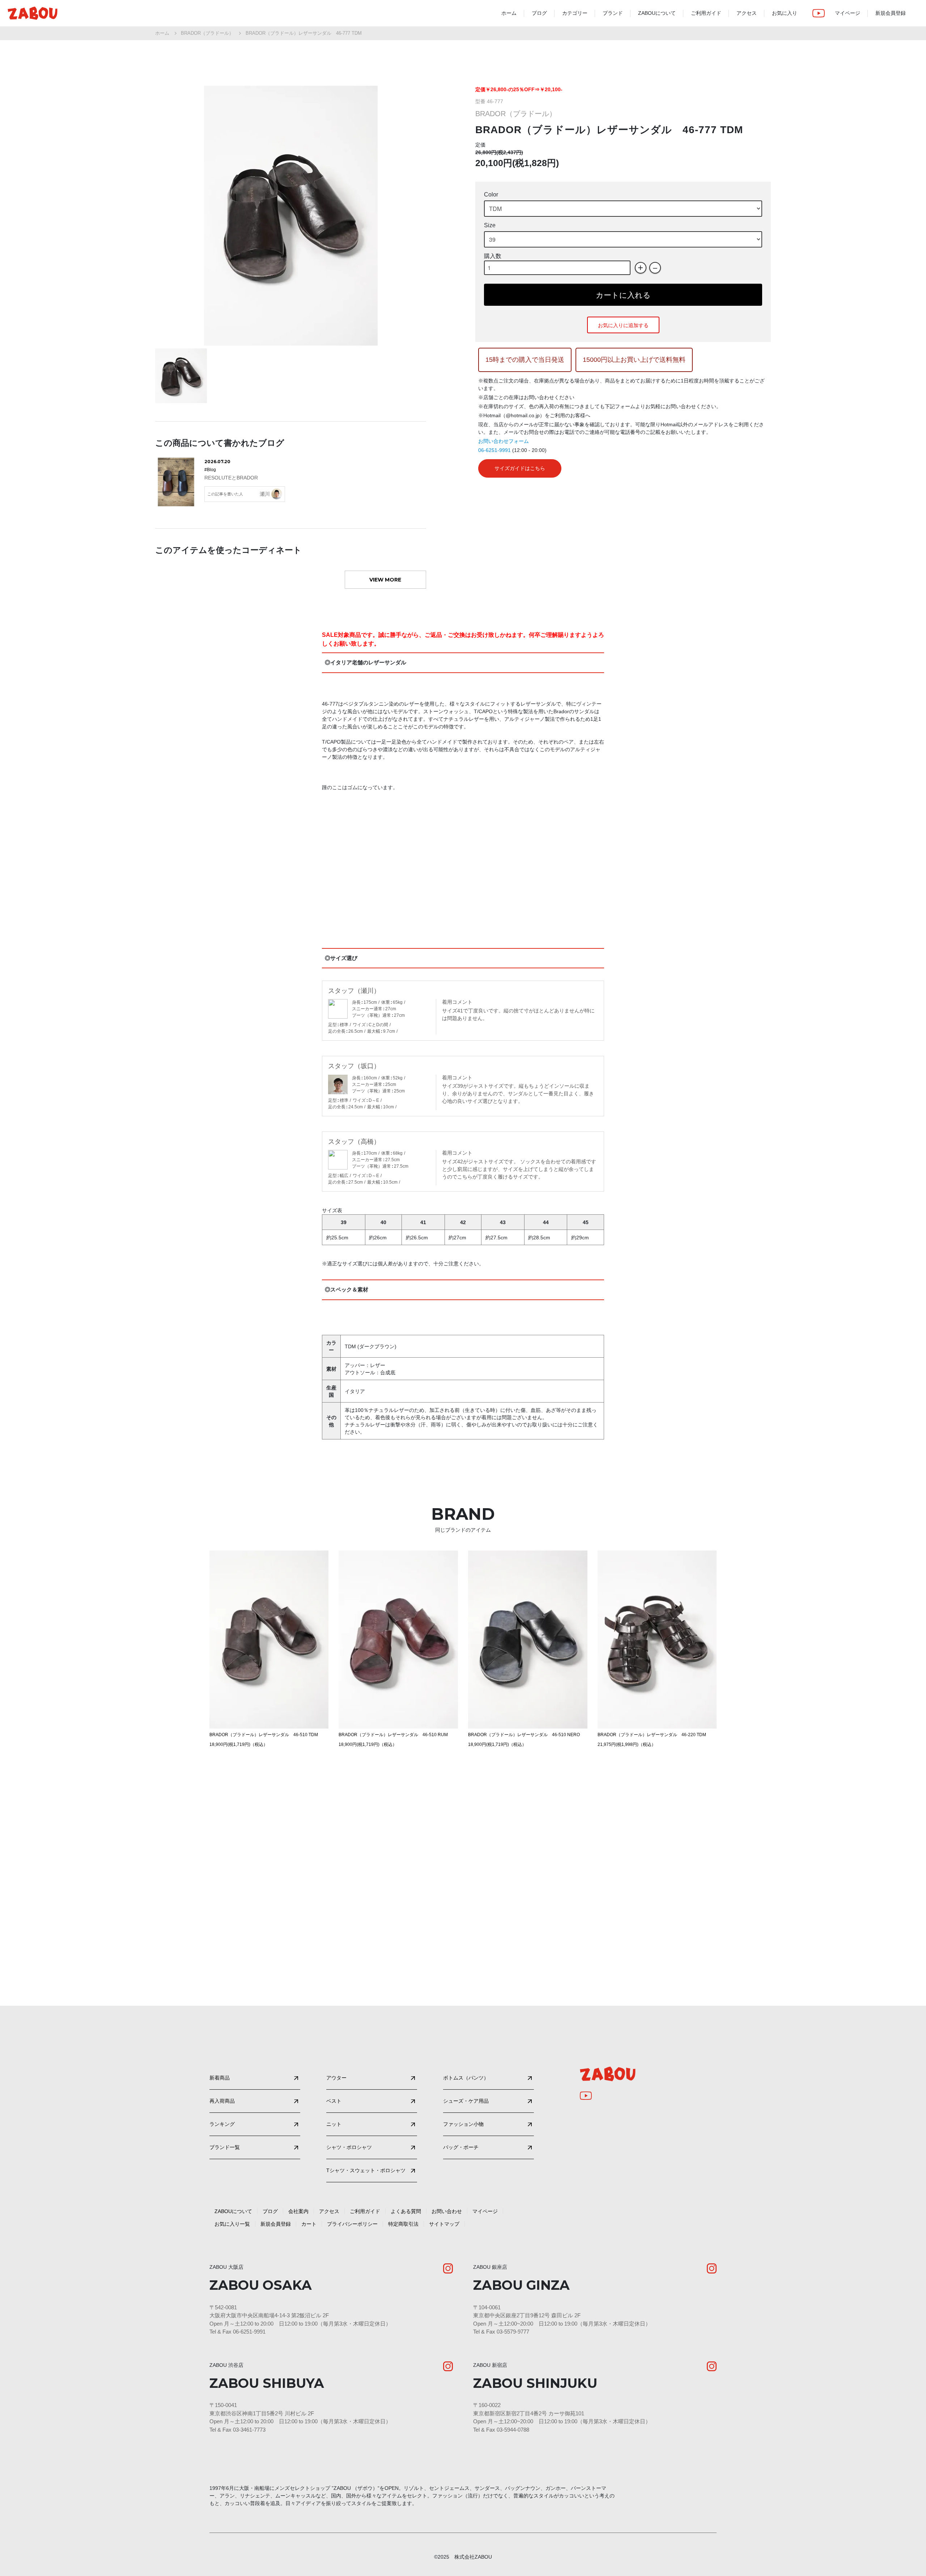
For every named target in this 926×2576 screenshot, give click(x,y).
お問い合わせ (447, 2211)
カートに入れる (623, 295)
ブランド (613, 13)
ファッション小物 (463, 2124)
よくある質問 (406, 2211)
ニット (334, 2124)
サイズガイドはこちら (520, 468)
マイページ (848, 13)
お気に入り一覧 (232, 2224)
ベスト (334, 2101)
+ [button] (640, 268)
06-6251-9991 (494, 450)
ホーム (509, 13)
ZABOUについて (657, 13)
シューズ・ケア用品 (466, 2101)
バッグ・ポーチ (461, 2147)
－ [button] (655, 268)
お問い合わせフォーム (504, 441)
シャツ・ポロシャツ (349, 2147)
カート (309, 2224)
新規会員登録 (891, 13)
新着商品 (220, 2078)
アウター (336, 2078)
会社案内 (298, 2211)
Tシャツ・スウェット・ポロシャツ (366, 2170)
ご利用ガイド (706, 13)
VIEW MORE (385, 580)
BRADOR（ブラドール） (207, 33)
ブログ (539, 13)
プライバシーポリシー (352, 2224)
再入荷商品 (222, 2101)
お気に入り (785, 13)
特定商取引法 (403, 2224)
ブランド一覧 (225, 2147)
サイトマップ (444, 2224)
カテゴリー (575, 13)
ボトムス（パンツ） (466, 2078)
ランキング (222, 2124)
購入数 (493, 256)
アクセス (747, 13)
